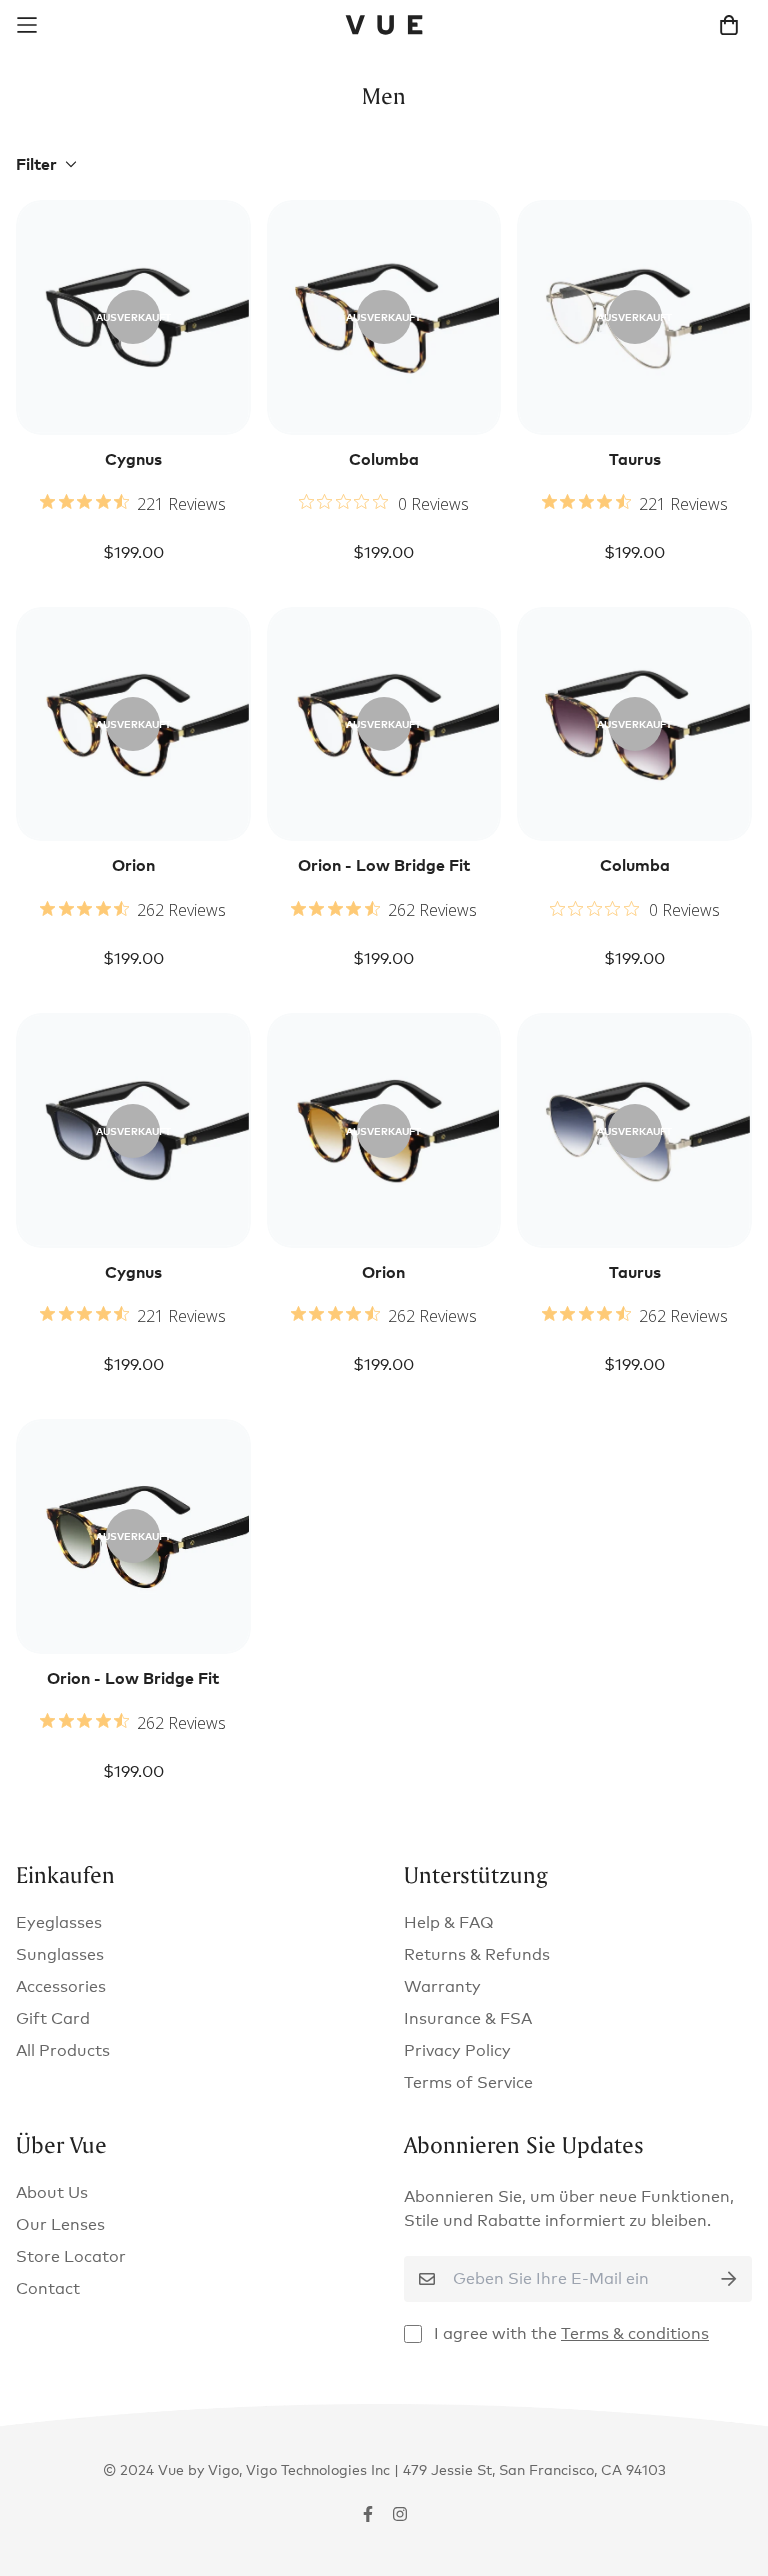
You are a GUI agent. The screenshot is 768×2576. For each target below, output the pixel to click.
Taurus (635, 459)
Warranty (442, 1987)
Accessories (61, 1987)
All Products (63, 2051)
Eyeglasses (59, 1923)
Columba (384, 459)
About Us (52, 2193)
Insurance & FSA (468, 2019)
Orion (133, 865)
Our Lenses (60, 2225)
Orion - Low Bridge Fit (384, 865)
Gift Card (53, 2019)
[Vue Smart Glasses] (384, 25)
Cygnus (133, 459)
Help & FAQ (449, 1923)
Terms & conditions (635, 2334)
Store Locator (71, 2257)
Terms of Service (468, 2083)
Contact (48, 2289)
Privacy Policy (457, 2051)
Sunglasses (60, 1955)
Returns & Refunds (477, 1955)
